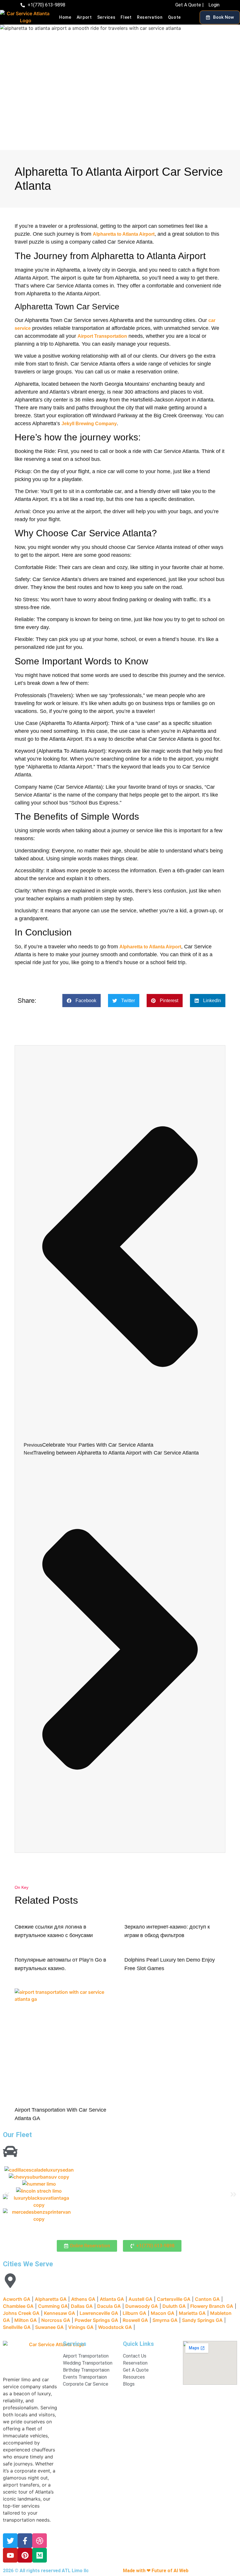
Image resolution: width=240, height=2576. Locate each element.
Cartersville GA (174, 2299)
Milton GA (26, 2320)
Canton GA (207, 2299)
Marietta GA (192, 2313)
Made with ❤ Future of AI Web (156, 2571)
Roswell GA (135, 2320)
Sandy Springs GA (202, 2320)
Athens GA (83, 2299)
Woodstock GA (115, 2327)
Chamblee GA (18, 2306)
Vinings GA (81, 2327)
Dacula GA (109, 2306)
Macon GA (163, 2313)
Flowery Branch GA (212, 2306)
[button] (82, 1001)
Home (65, 17)
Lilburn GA (134, 2313)
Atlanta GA (112, 2299)
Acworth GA (17, 2299)
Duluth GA (174, 2306)
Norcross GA (56, 2320)
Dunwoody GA (142, 2306)
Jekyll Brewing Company (89, 424)
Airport (84, 17)
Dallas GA (82, 2306)
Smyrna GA (165, 2320)
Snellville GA (17, 2327)
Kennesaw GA (60, 2313)
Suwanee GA (49, 2327)
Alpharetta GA (51, 2299)
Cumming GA (53, 2306)
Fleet (126, 17)
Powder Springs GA (96, 2320)
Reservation (150, 17)
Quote (175, 17)
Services (106, 17)
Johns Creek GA (21, 2313)
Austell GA (140, 2299)
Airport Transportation (102, 336)
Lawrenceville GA (99, 2313)
